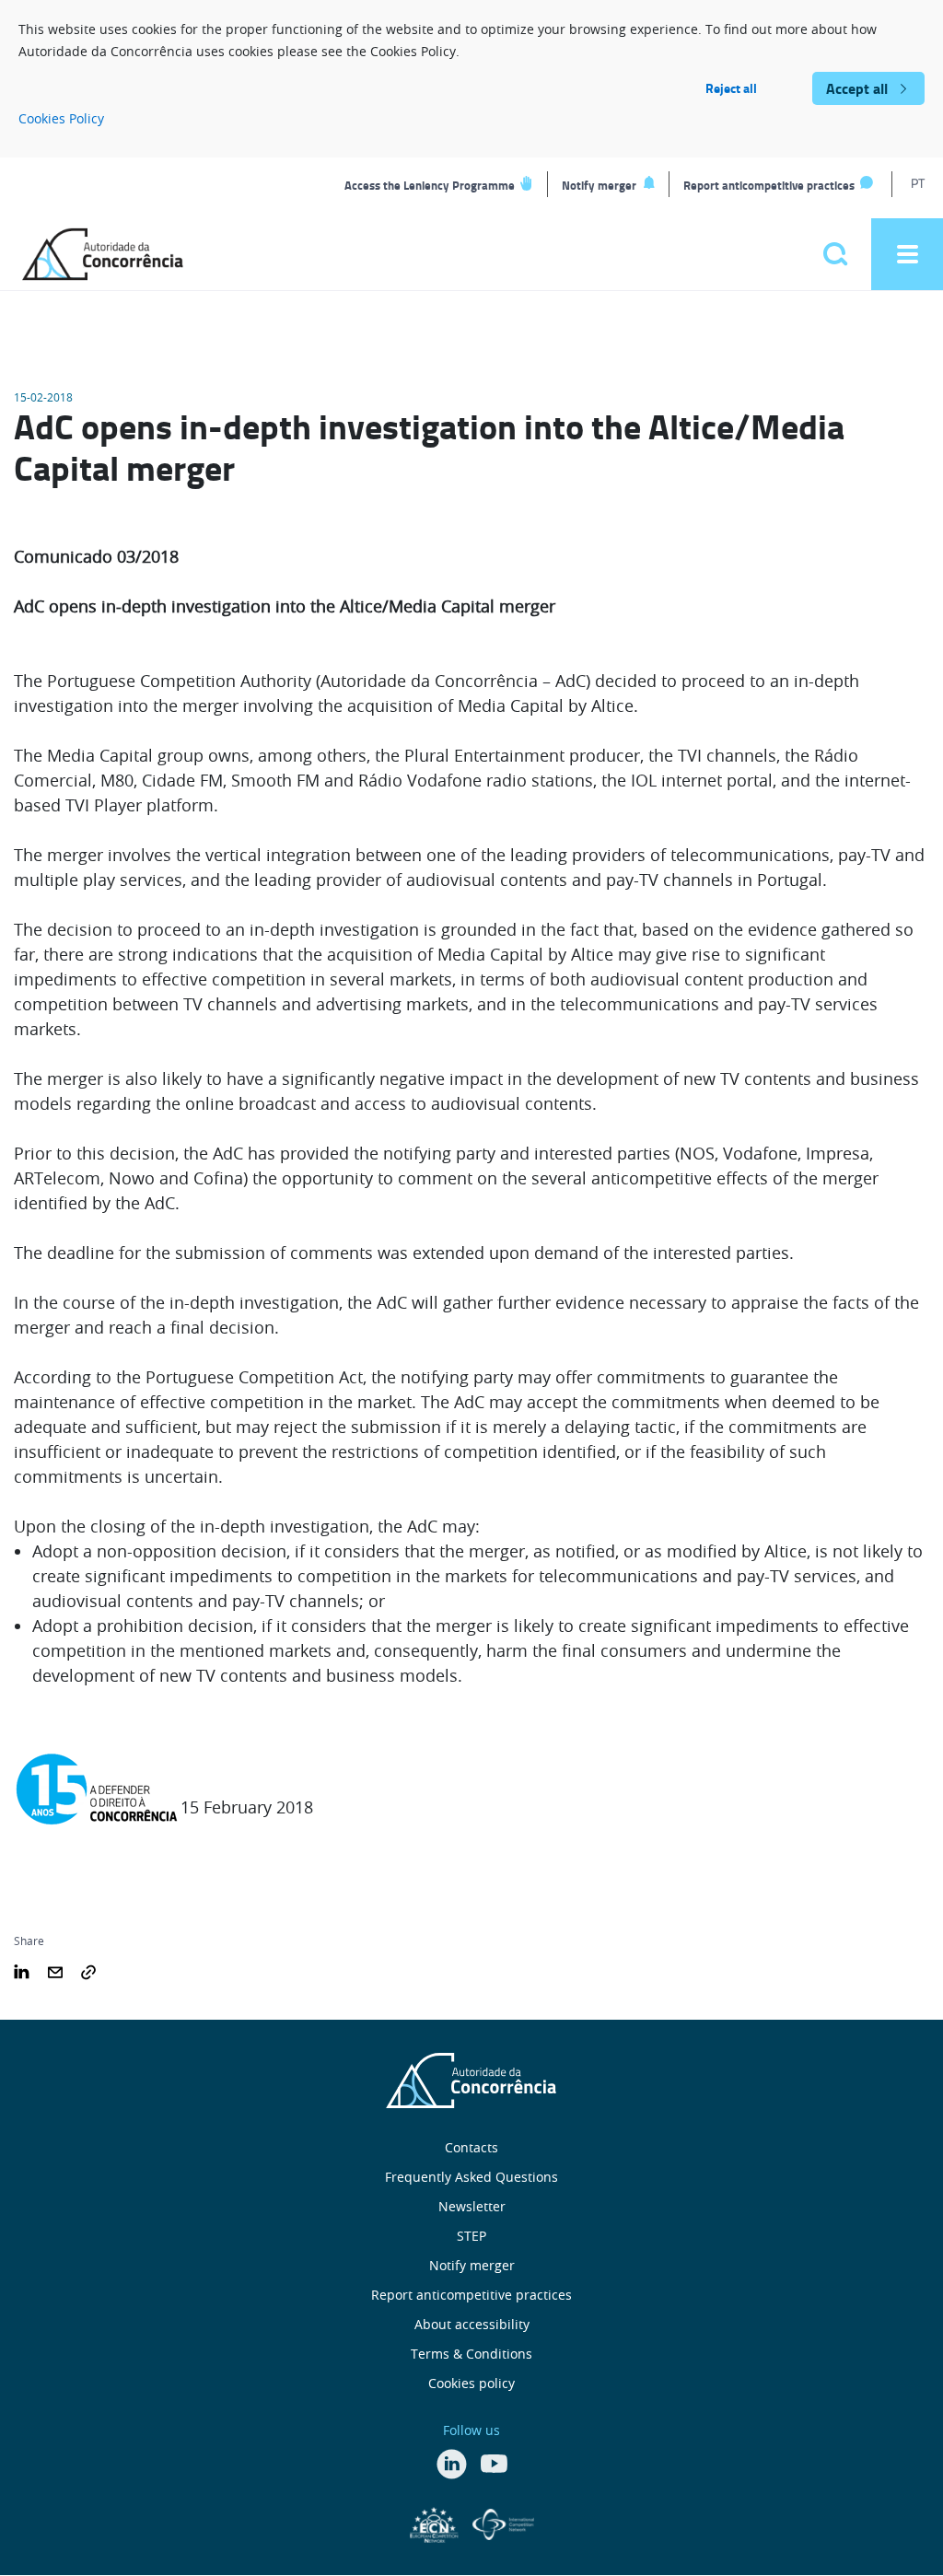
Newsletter (472, 2206)
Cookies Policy (61, 118)
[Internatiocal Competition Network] (503, 2523)
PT (918, 183)
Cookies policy (471, 2383)
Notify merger (599, 185)
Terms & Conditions (471, 2354)
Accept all (857, 88)
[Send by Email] (55, 1970)
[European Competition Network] (437, 2523)
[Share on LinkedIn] (22, 1970)
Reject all (731, 88)
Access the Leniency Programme (430, 185)
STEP (471, 2236)
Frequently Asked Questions (471, 2177)
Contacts (471, 2147)
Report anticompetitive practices (769, 185)
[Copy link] (88, 1970)
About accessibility (472, 2324)
